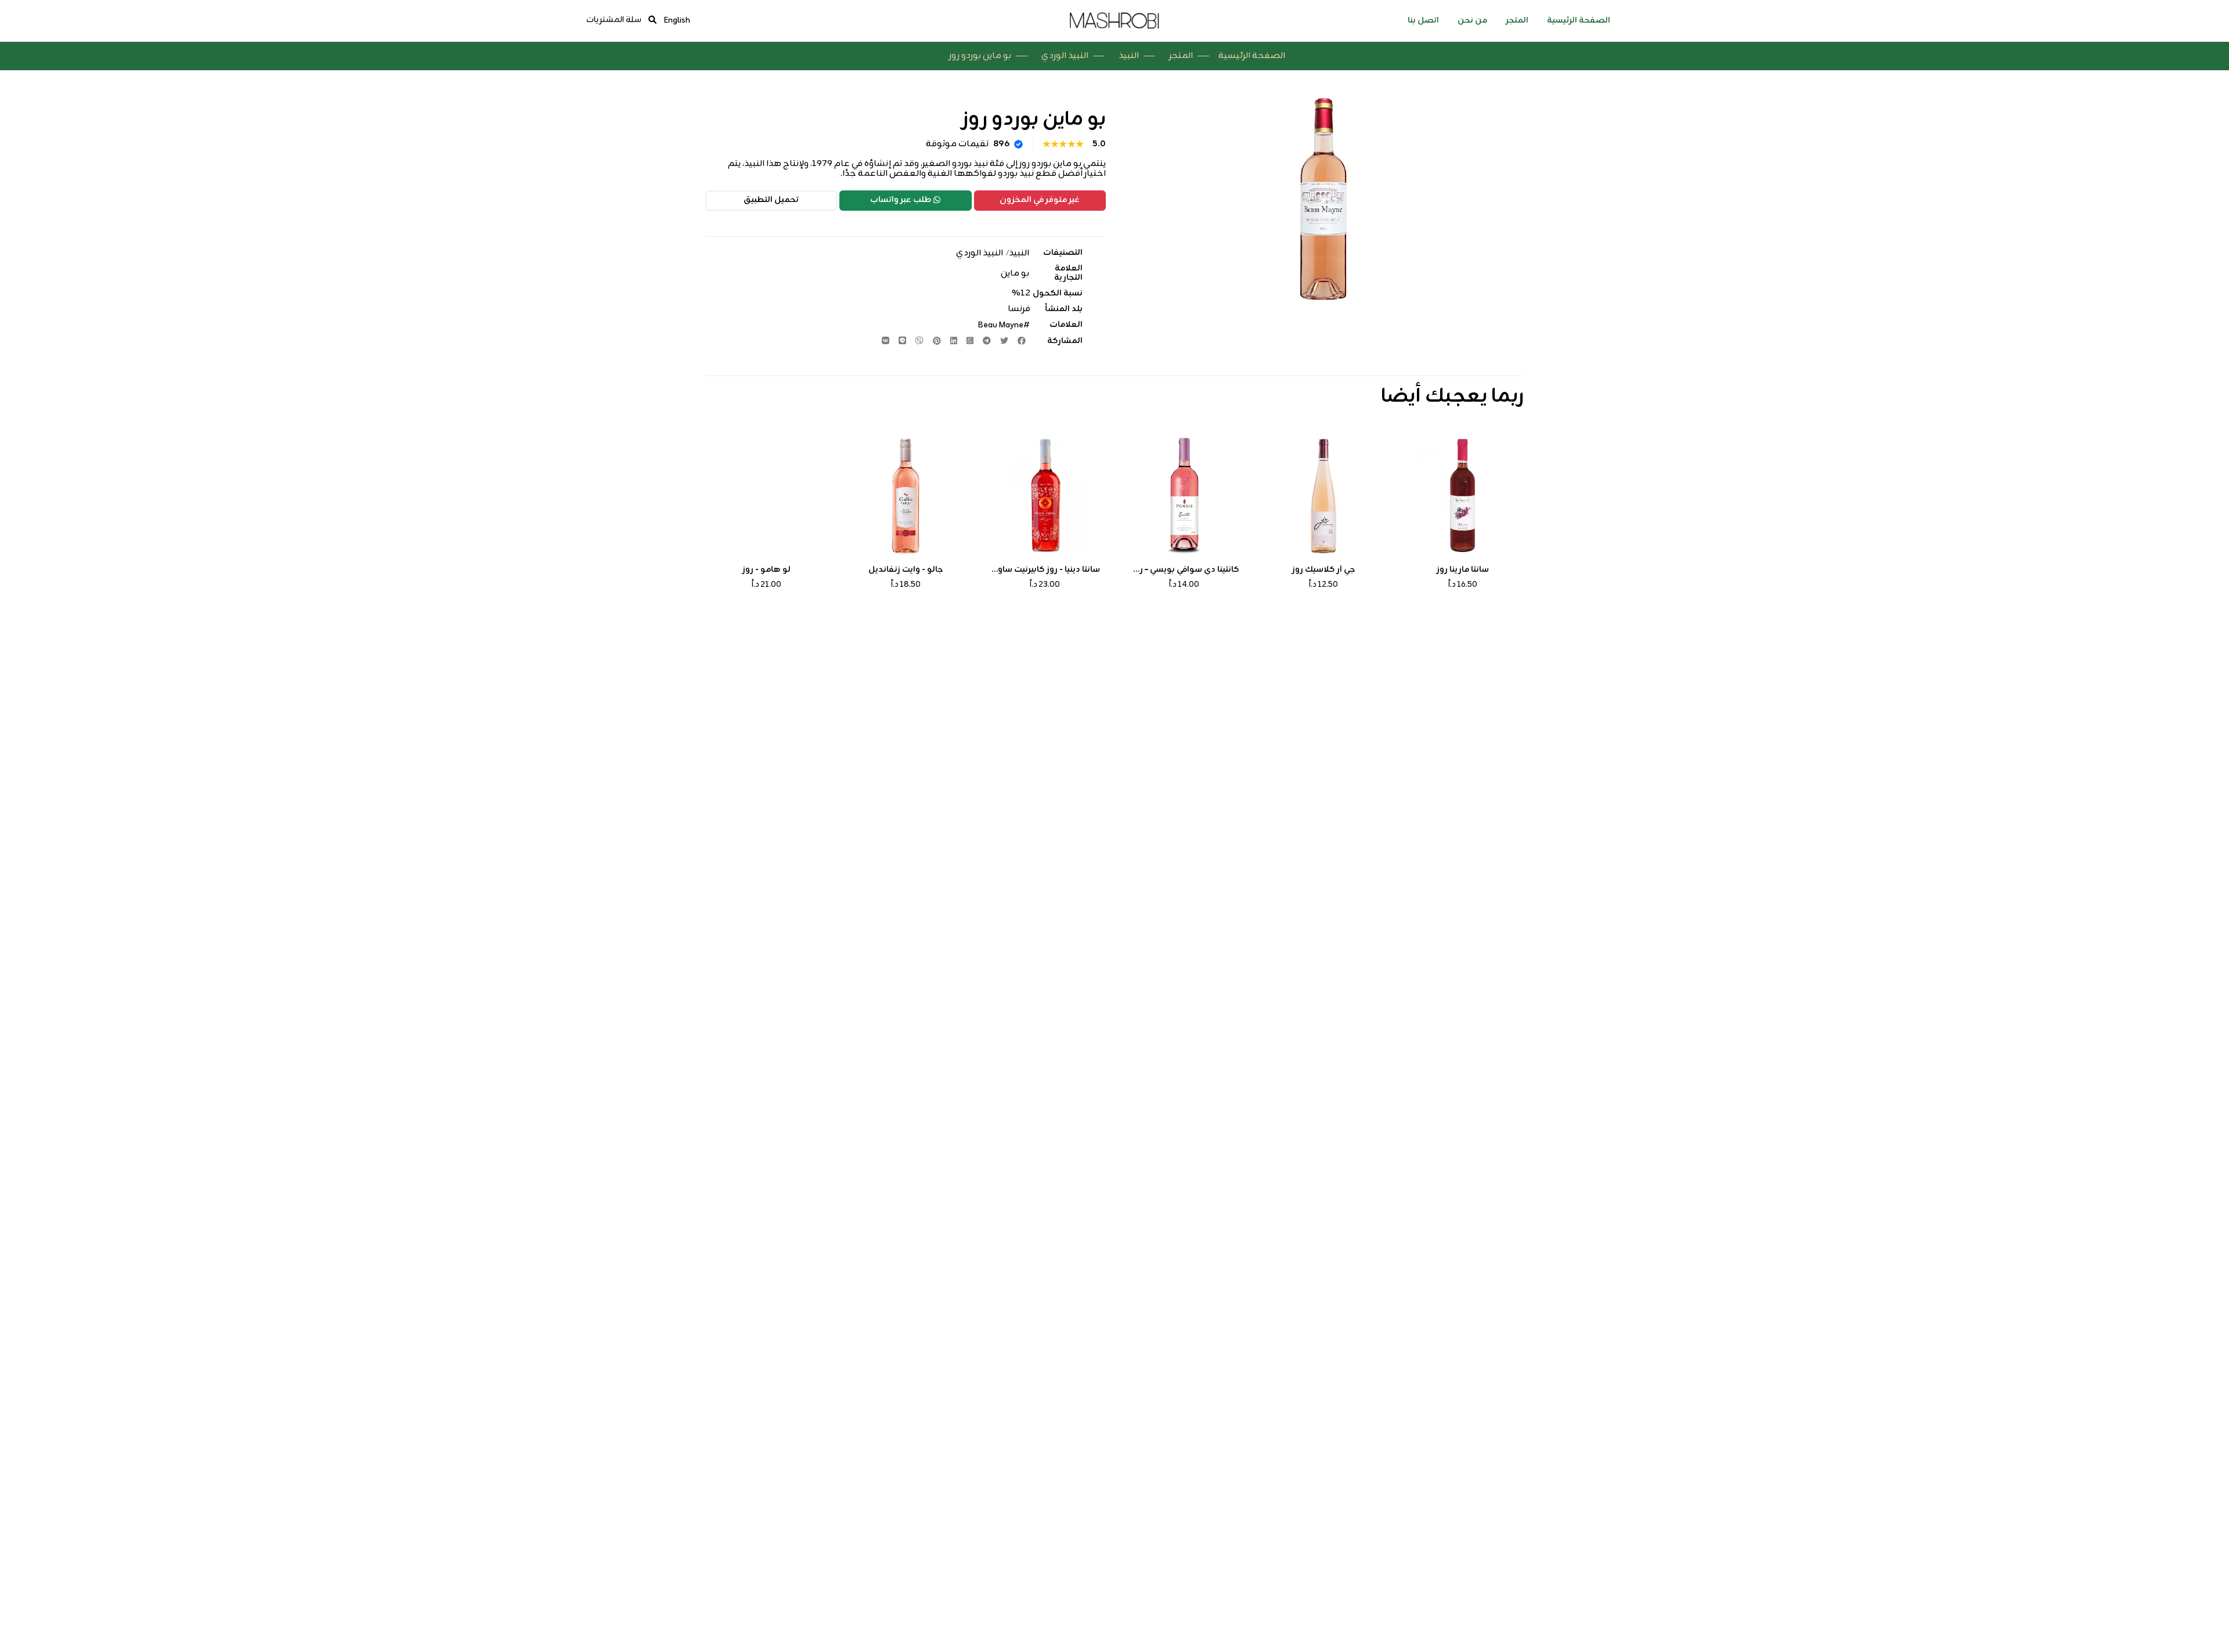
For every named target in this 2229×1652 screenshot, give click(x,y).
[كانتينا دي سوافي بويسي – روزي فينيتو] (1184, 496)
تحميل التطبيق (771, 200)
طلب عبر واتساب (901, 200)
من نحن (1472, 21)
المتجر (1517, 21)
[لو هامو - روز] (766, 496)
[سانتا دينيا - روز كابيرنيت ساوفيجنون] (1045, 496)
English (677, 21)
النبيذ (1129, 56)
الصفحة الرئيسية (1579, 21)
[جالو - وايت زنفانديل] (906, 496)
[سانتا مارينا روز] (1463, 496)
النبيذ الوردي (1065, 56)
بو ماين (1015, 274)
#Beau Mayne (1003, 325)
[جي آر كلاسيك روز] (1323, 496)
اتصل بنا (1423, 21)
